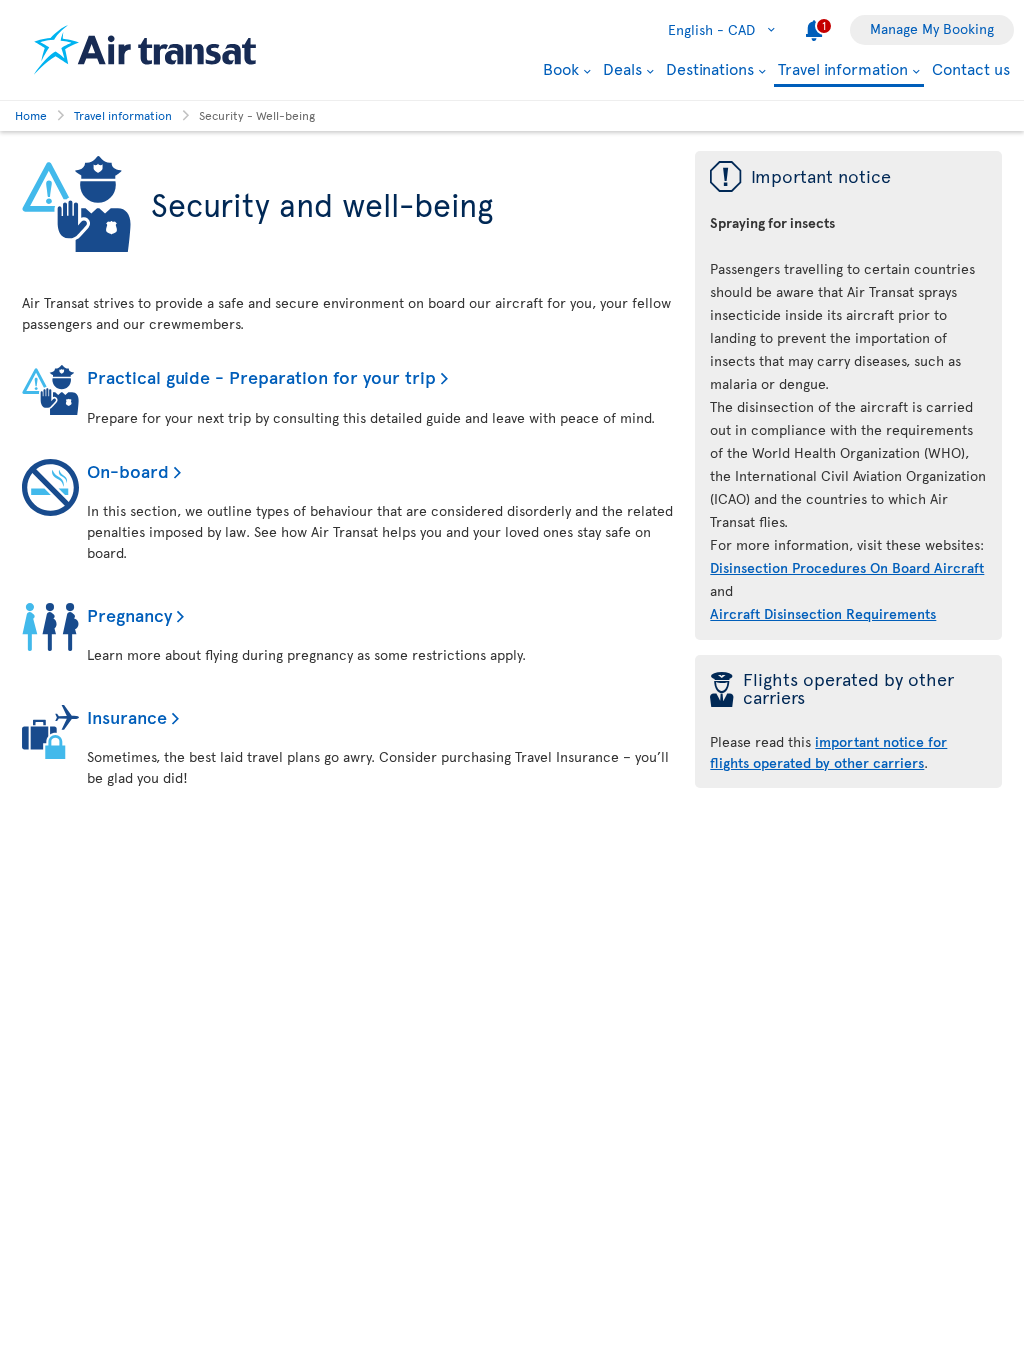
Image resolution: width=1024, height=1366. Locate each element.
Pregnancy (129, 614)
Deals (622, 68)
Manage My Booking (932, 28)
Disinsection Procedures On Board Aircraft (847, 567)
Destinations (710, 68)
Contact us (971, 68)
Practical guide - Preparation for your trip (261, 376)
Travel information (843, 69)
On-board (128, 470)
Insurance (127, 716)
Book (561, 68)
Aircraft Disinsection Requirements (823, 613)
